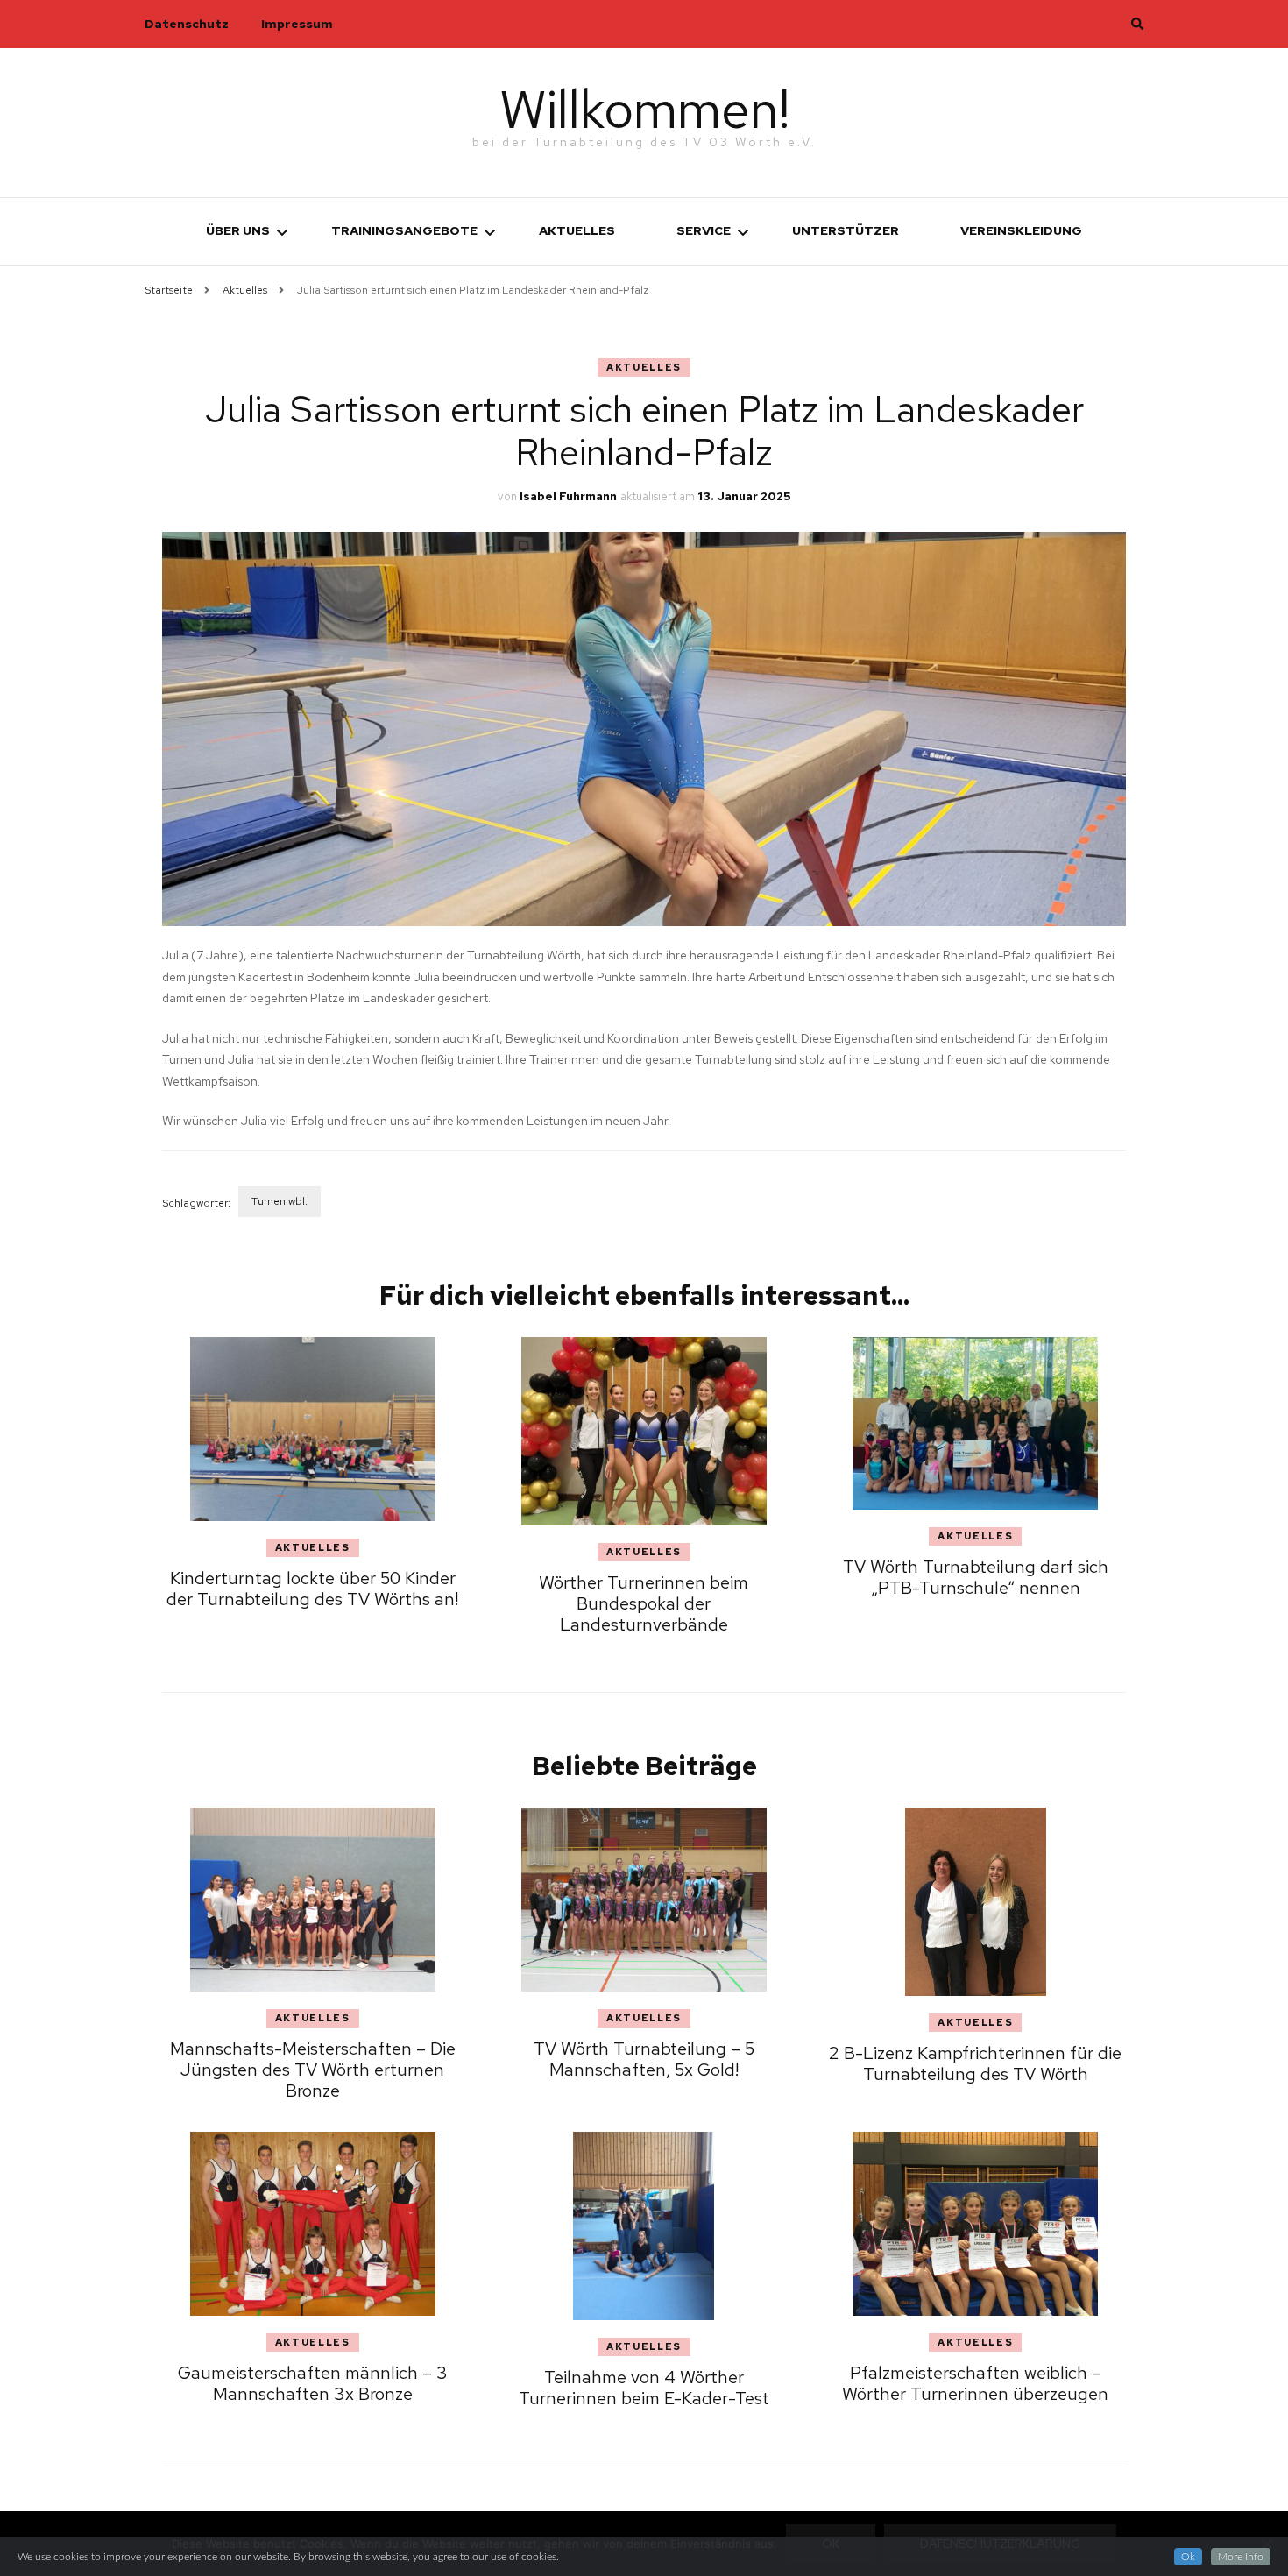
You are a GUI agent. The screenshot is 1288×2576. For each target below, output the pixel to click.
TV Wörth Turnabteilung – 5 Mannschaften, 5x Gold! (644, 2059)
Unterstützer (846, 230)
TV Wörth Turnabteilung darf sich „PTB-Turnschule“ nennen (976, 1577)
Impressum (297, 24)
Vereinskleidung (1021, 230)
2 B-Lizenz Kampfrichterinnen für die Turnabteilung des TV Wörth (975, 2063)
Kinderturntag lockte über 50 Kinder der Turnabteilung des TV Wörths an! (312, 1589)
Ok (1188, 2557)
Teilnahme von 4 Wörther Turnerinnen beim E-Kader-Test (644, 2388)
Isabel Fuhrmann (568, 496)
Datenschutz (187, 24)
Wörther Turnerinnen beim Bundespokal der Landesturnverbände (644, 1603)
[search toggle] (1137, 24)
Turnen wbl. (280, 1201)
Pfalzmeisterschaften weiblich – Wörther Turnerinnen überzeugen (975, 2383)
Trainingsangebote (404, 230)
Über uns (238, 230)
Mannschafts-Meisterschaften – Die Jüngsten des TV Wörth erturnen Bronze (313, 2070)
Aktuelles (577, 230)
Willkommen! (644, 109)
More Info (1241, 2557)
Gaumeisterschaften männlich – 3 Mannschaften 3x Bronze (313, 2383)
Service (704, 230)
